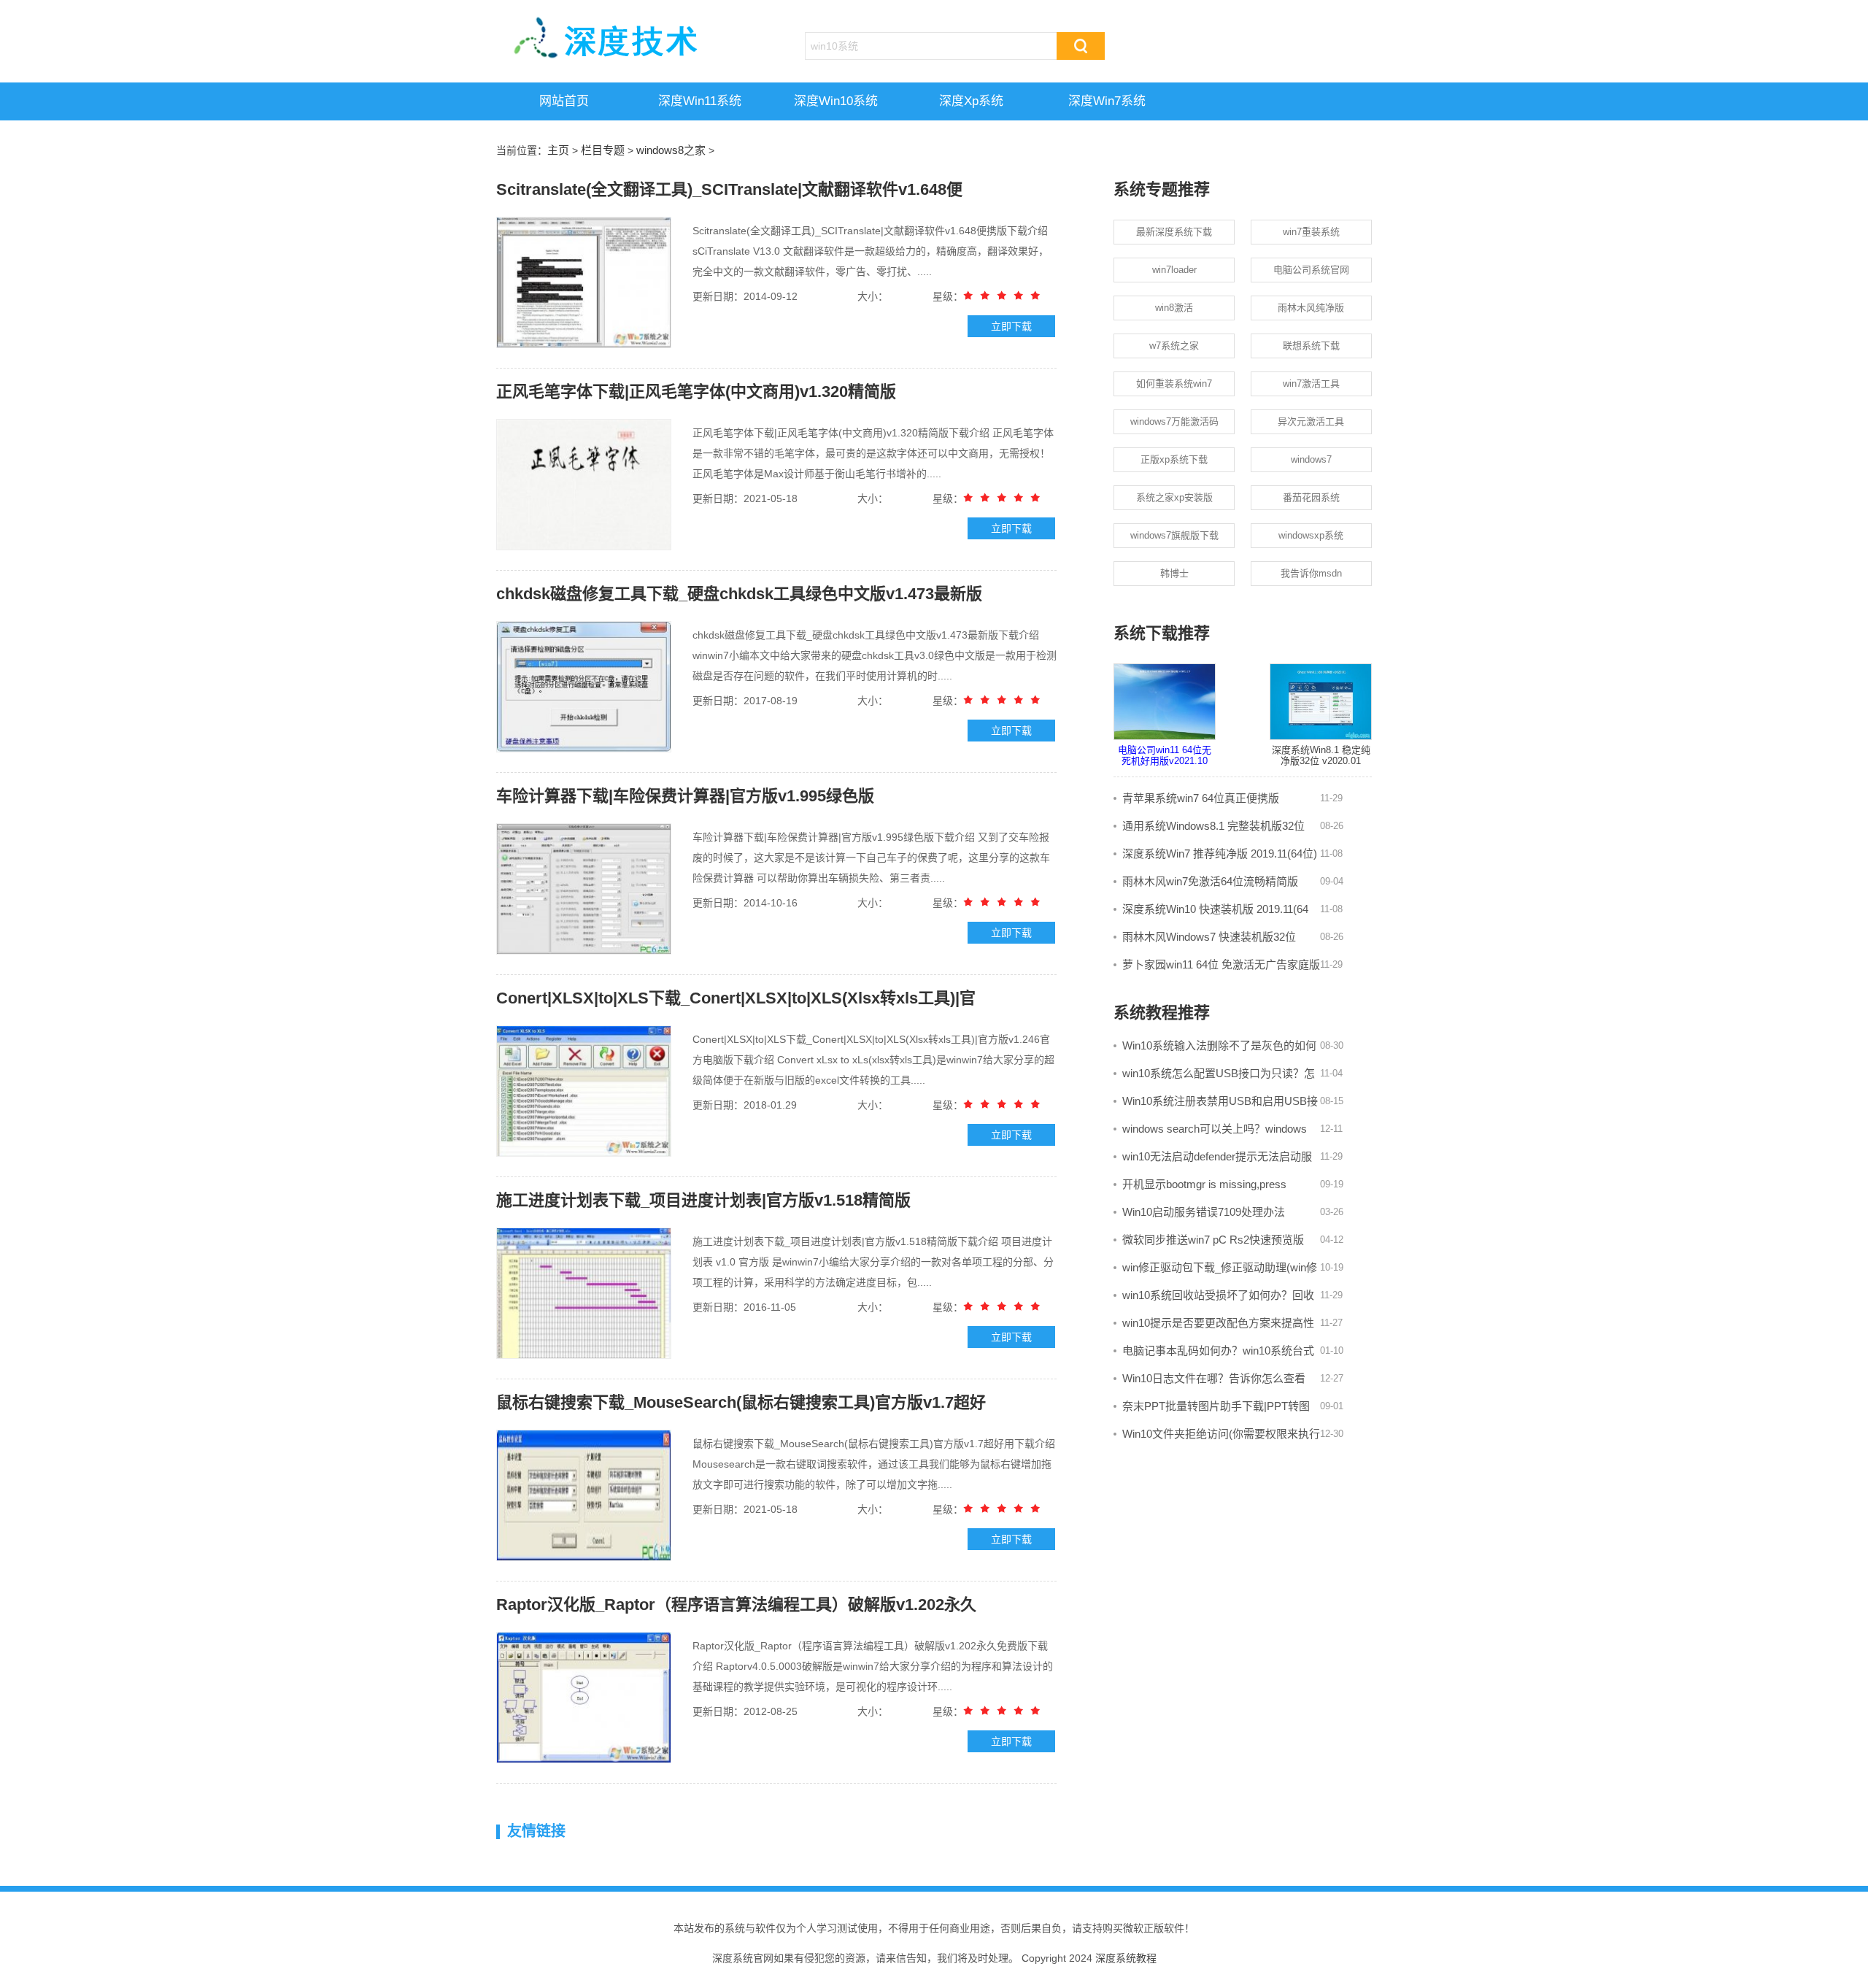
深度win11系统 (700, 101)
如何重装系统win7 (1174, 384)
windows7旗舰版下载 (1174, 535)
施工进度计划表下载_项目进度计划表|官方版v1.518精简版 (703, 1200)
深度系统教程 (1126, 1958)
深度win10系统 (836, 101)
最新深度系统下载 (1174, 232)
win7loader (1174, 270)
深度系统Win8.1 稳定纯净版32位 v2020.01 (1321, 756)
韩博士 (1174, 573)
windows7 (1311, 459)
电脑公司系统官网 (1311, 270)
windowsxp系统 (1311, 535)
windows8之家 (671, 150)
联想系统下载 (1311, 346)
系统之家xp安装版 (1174, 497)
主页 (558, 150)
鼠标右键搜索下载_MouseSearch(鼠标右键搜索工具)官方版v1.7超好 (741, 1402)
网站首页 (564, 101)
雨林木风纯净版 (1311, 308)
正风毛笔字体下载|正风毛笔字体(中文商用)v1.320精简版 (696, 392)
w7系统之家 (1174, 346)
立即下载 (1011, 326)
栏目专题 (603, 150)
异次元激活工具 (1311, 421)
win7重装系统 (1311, 232)
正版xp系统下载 (1174, 459)
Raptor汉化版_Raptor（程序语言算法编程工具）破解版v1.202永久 (736, 1604)
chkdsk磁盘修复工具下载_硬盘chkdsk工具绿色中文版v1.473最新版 (739, 594)
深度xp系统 (971, 101)
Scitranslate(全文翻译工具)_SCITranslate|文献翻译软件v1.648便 (729, 189)
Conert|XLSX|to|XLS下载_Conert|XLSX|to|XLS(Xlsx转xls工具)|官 (736, 998)
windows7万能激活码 (1174, 421)
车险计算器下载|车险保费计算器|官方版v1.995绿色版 (685, 796)
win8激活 (1174, 308)
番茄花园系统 (1311, 497)
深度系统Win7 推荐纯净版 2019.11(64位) (1220, 854)
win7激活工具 (1311, 384)
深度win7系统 (1107, 101)
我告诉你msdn (1311, 573)
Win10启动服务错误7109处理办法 (1204, 1212)
